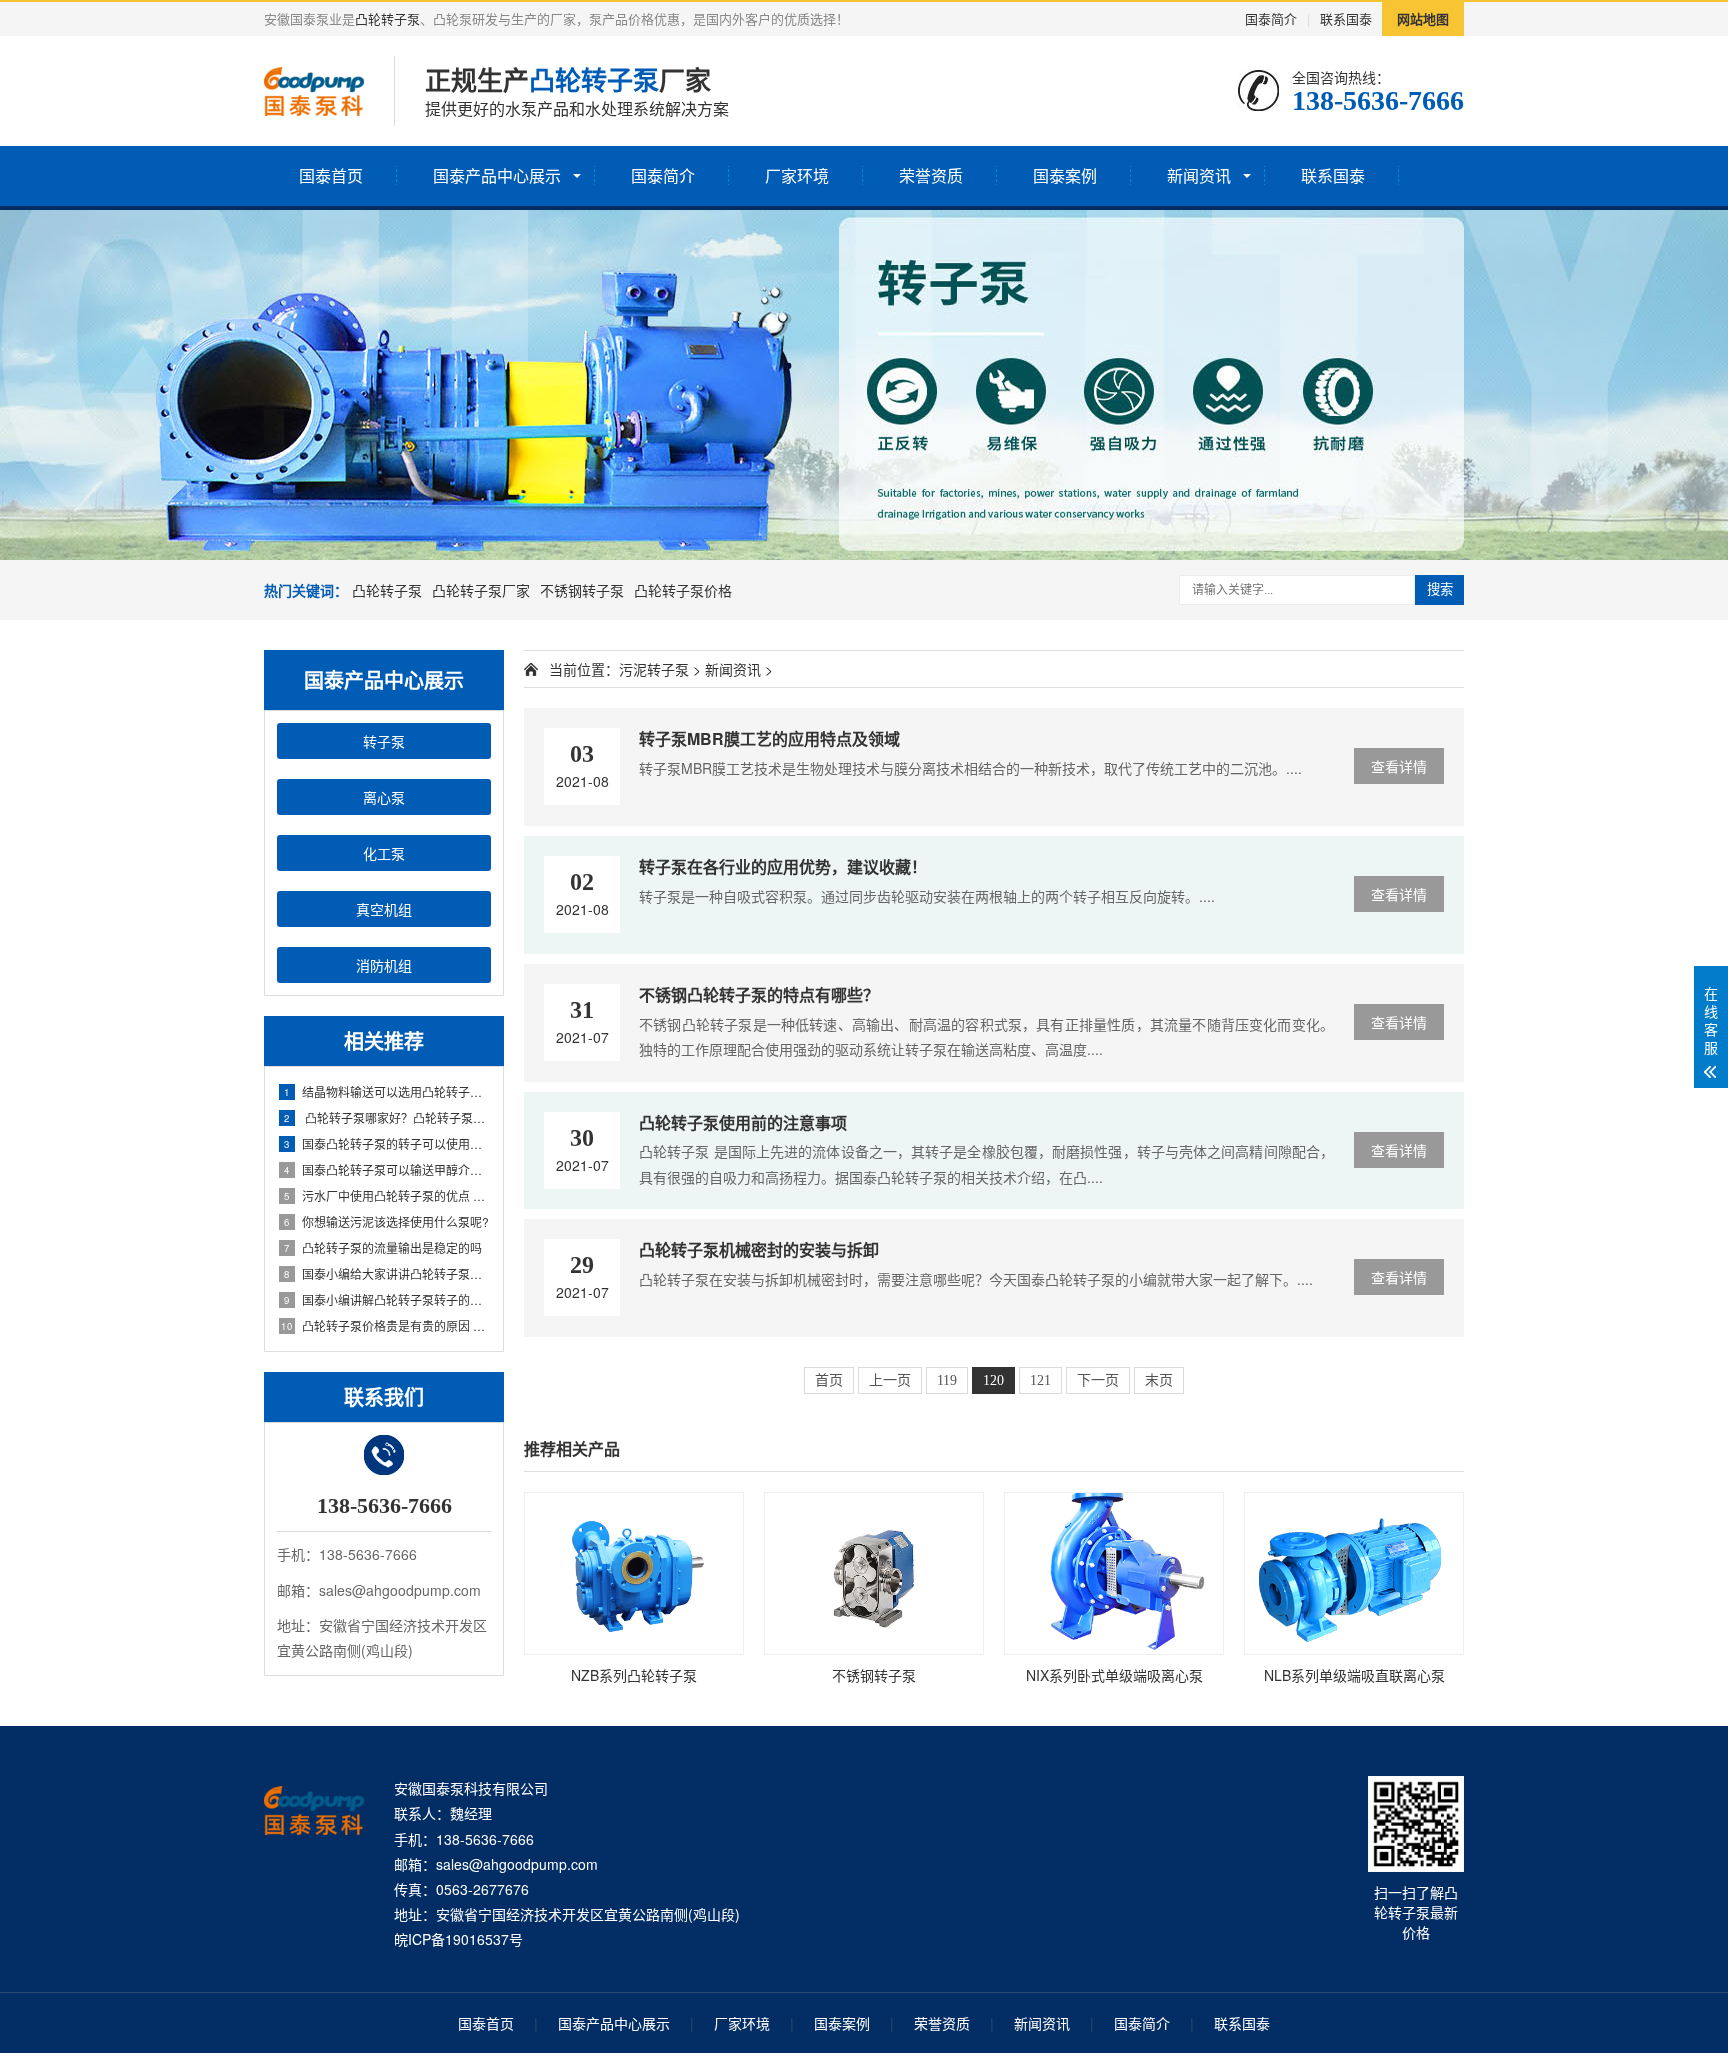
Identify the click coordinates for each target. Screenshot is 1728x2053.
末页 (1159, 1380)
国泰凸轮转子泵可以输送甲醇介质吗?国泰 (387, 1169)
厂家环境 (797, 175)
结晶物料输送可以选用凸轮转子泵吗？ (387, 1091)
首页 (829, 1380)
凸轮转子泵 (387, 18)
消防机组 (384, 965)
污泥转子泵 (654, 669)
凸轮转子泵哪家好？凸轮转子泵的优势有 (387, 1117)
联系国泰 (1346, 18)
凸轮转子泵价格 (683, 590)
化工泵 (384, 853)
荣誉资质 (931, 175)
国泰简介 (1271, 18)
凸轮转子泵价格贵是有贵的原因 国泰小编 (386, 1325)
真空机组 (384, 909)
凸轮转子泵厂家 (481, 590)
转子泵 (384, 741)
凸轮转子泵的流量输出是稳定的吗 (383, 1247)
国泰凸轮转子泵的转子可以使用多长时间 (387, 1143)
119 (947, 1380)
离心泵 (384, 797)
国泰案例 (1065, 175)
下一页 (1098, 1380)
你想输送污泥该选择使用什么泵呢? (386, 1221)
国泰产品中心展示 (497, 175)
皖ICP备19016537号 (458, 1939)
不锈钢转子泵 (582, 590)
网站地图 (1423, 18)
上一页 (890, 1380)
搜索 (1440, 589)
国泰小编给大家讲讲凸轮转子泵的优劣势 (387, 1273)
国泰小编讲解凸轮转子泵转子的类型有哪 (387, 1299)
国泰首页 (331, 175)
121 (1040, 1380)
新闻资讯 (1199, 175)
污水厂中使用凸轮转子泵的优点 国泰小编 (387, 1195)
